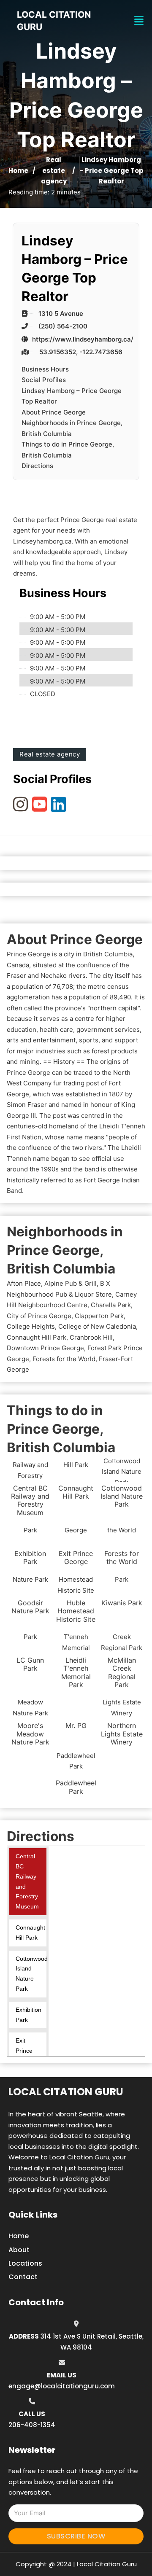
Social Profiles (44, 380)
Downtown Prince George (45, 1348)
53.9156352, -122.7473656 (81, 352)
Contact (23, 2277)
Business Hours (45, 369)
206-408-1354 (32, 2425)
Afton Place (24, 1283)
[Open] (139, 21)
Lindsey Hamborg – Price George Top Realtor (72, 396)
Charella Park (111, 1305)
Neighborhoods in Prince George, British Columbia (72, 428)
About (19, 2250)
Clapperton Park (99, 1316)
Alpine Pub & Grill (71, 1283)
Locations (25, 2263)
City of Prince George (39, 1316)
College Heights (31, 1326)
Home (18, 171)
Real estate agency (54, 170)
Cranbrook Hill (91, 1337)
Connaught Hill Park (37, 1337)
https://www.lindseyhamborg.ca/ (83, 339)
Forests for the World (64, 1359)
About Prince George (54, 412)
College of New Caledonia (97, 1326)
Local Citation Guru (66, 2092)
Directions (37, 466)
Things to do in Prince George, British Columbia (68, 450)
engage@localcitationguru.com (62, 2386)
